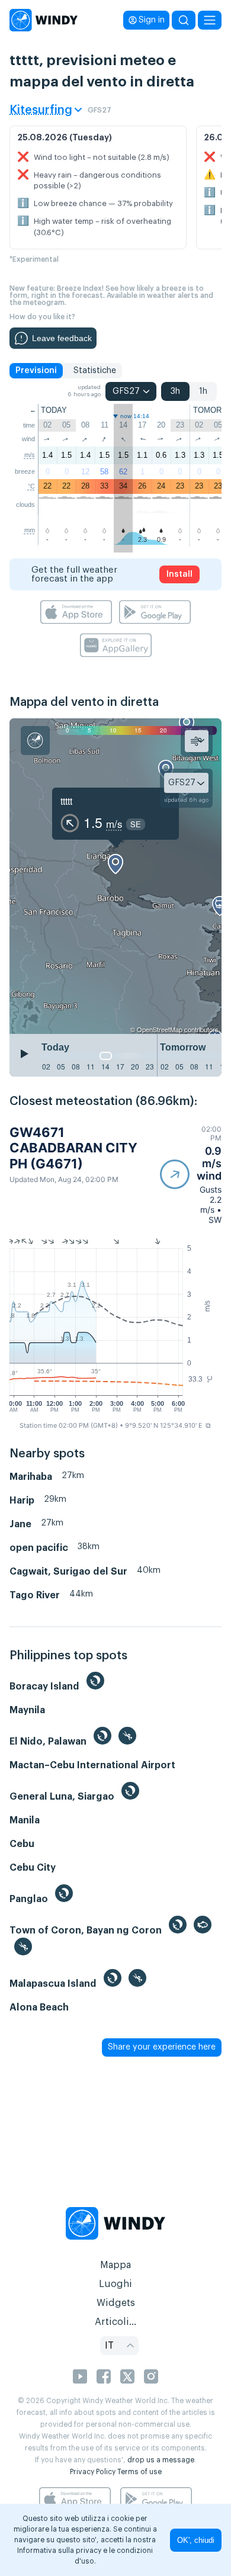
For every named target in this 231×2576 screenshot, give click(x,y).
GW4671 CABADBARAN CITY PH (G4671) (73, 1148)
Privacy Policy (93, 2472)
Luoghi (115, 2284)
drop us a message (161, 2460)
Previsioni (36, 371)
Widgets (116, 2303)
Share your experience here (162, 2047)
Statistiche (95, 371)
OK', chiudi (196, 2540)
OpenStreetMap (160, 1029)
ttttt (66, 801)
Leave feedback (62, 338)
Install (179, 574)
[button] (191, 1175)
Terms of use (139, 2472)
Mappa (115, 2265)
